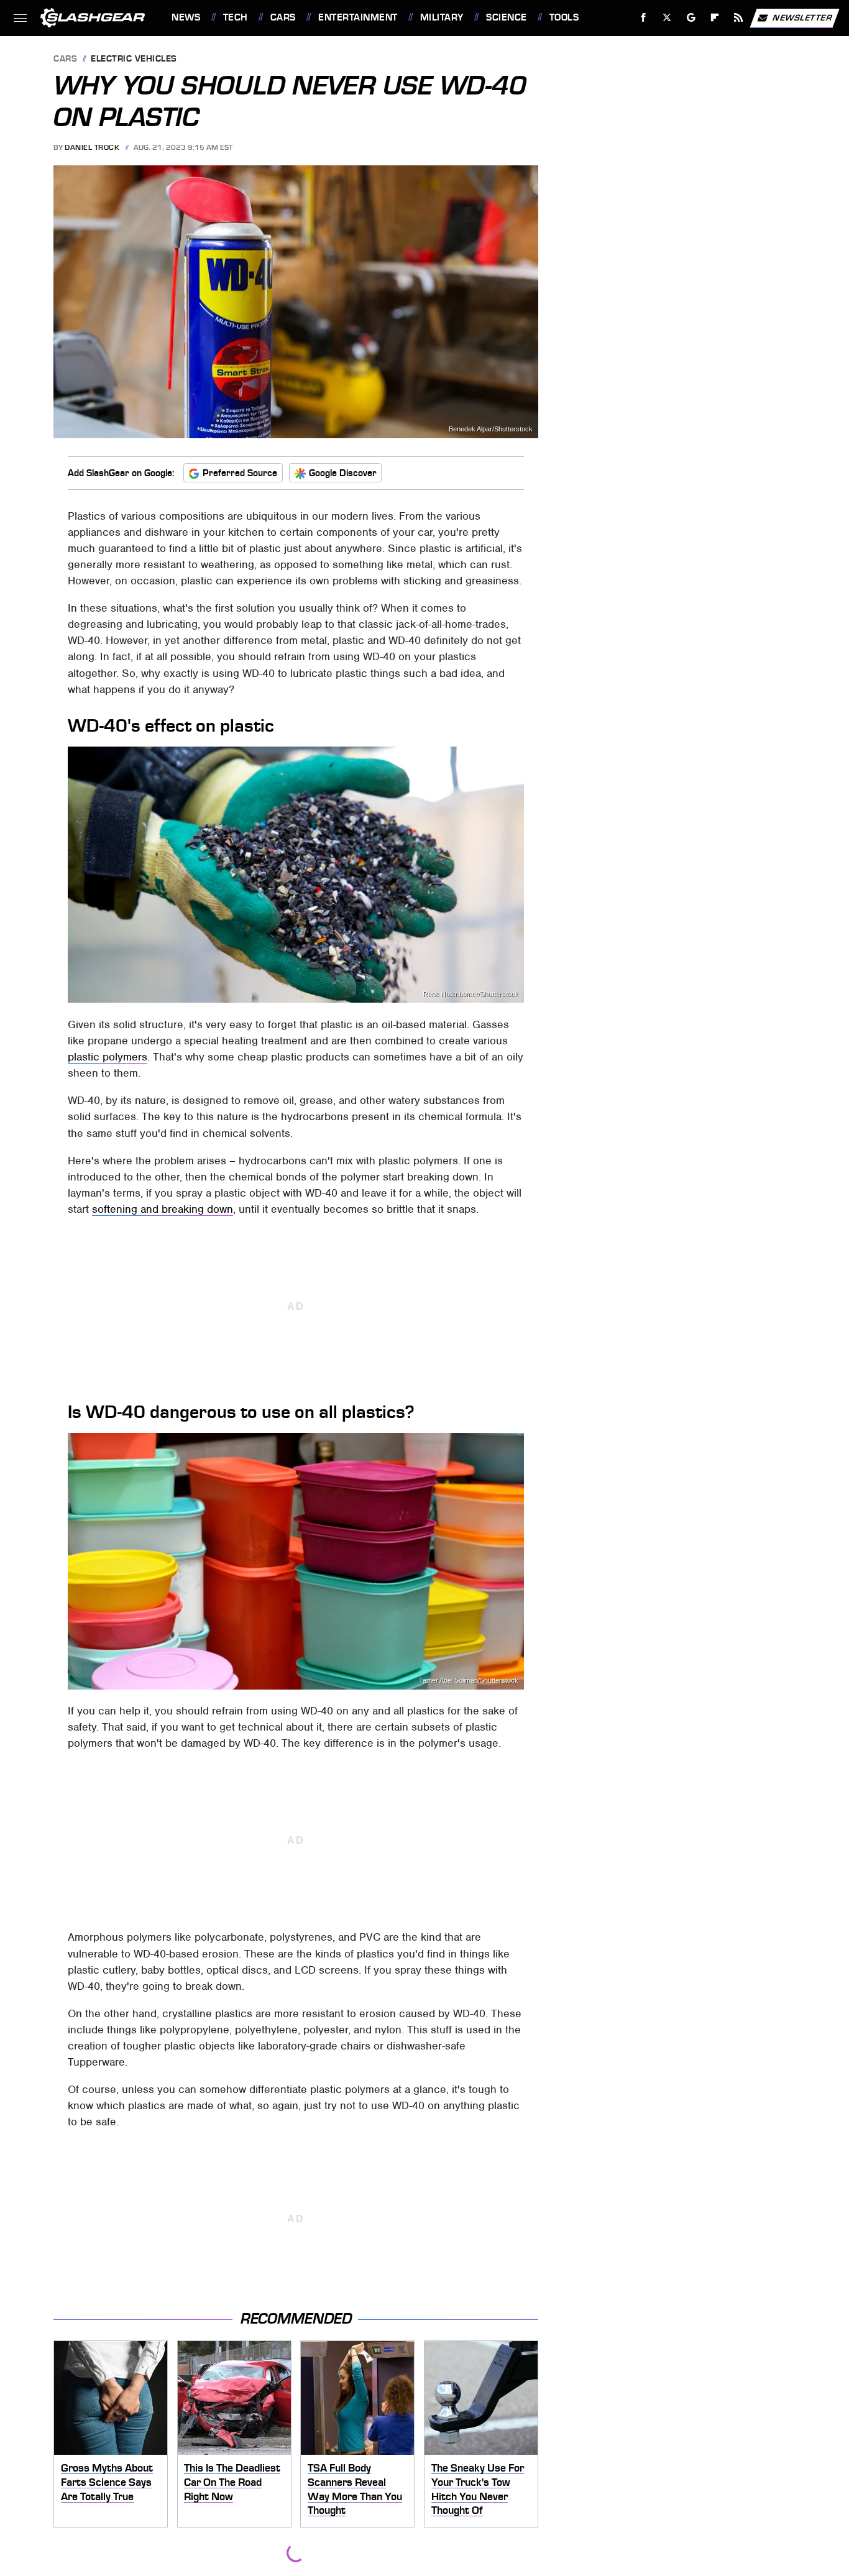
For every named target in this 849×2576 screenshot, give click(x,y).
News (186, 17)
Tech (236, 17)
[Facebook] (644, 18)
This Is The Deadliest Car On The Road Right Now (232, 2482)
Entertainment (358, 17)
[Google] (691, 18)
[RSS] (739, 18)
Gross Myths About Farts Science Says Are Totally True (107, 2482)
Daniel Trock (92, 147)
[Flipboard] (715, 18)
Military (442, 17)
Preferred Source (240, 473)
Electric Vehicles (134, 59)
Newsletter (802, 17)
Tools (564, 17)
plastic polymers (108, 1057)
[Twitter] (667, 18)
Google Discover (343, 473)
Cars (283, 17)
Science (506, 17)
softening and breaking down (163, 1209)
